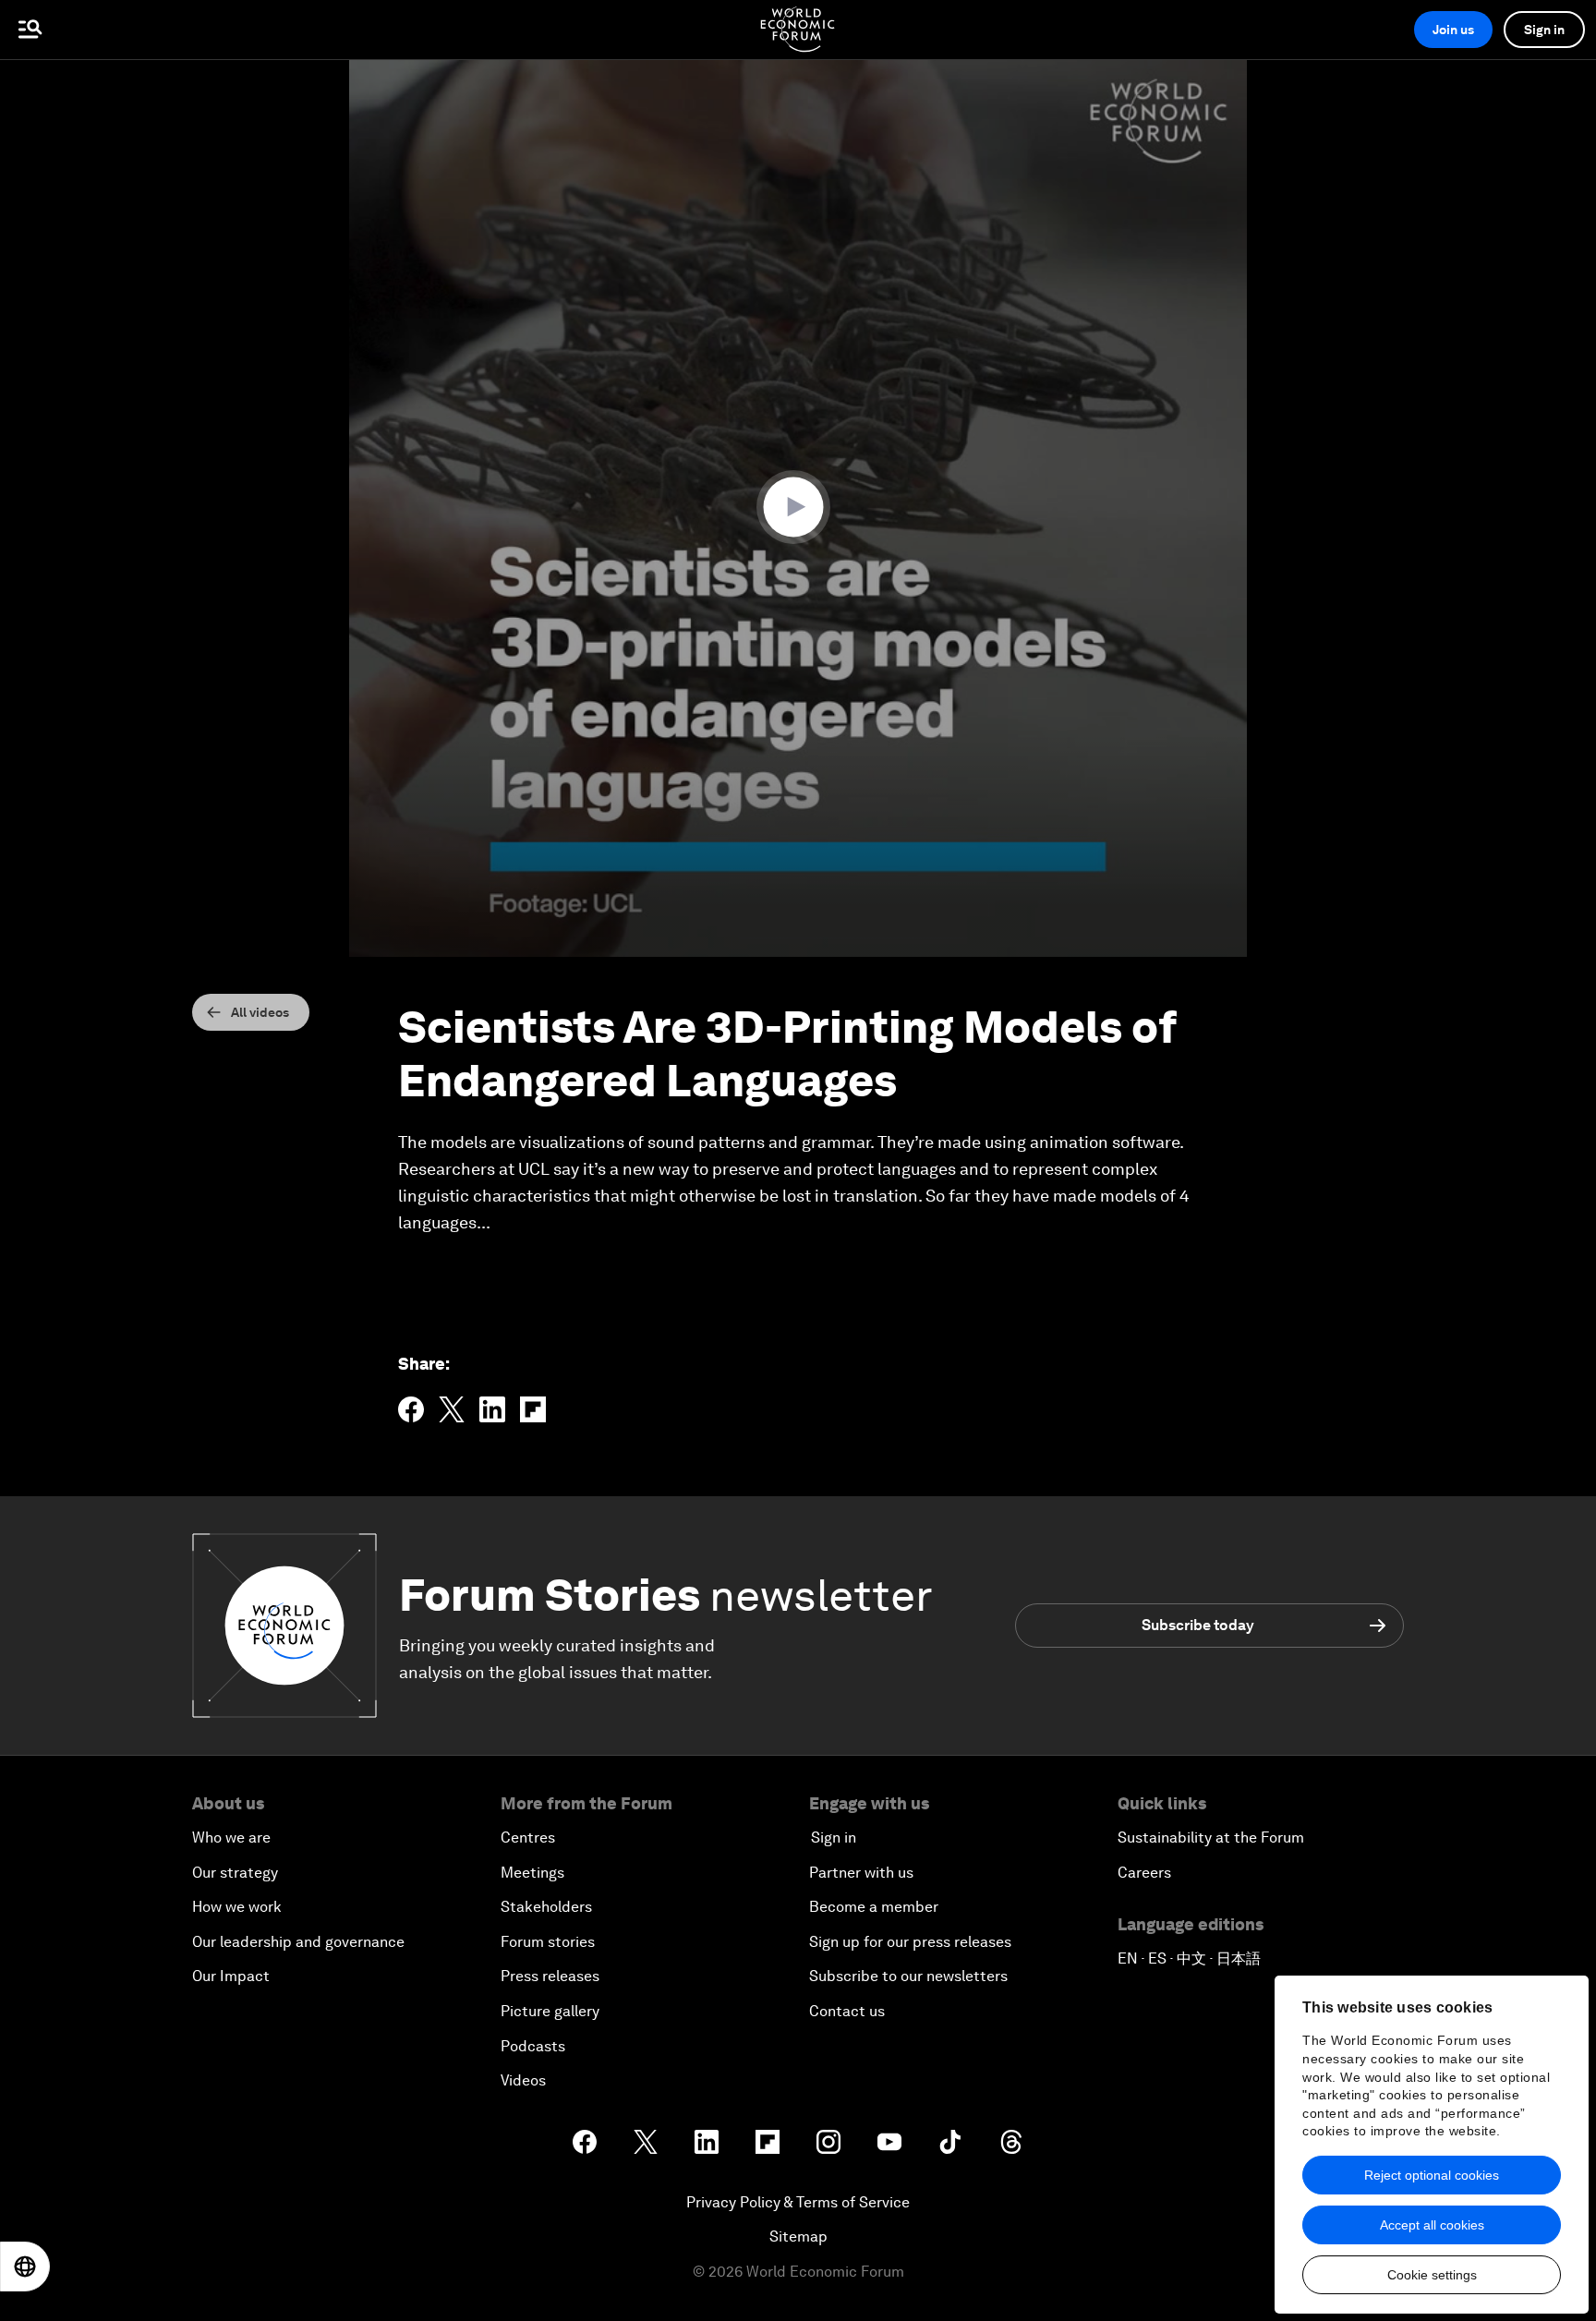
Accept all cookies (1432, 2225)
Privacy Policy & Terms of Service (798, 2202)
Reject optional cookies (1432, 2175)
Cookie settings (1432, 2275)
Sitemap (798, 2236)
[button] (798, 507)
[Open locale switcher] (25, 2267)
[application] (798, 508)
